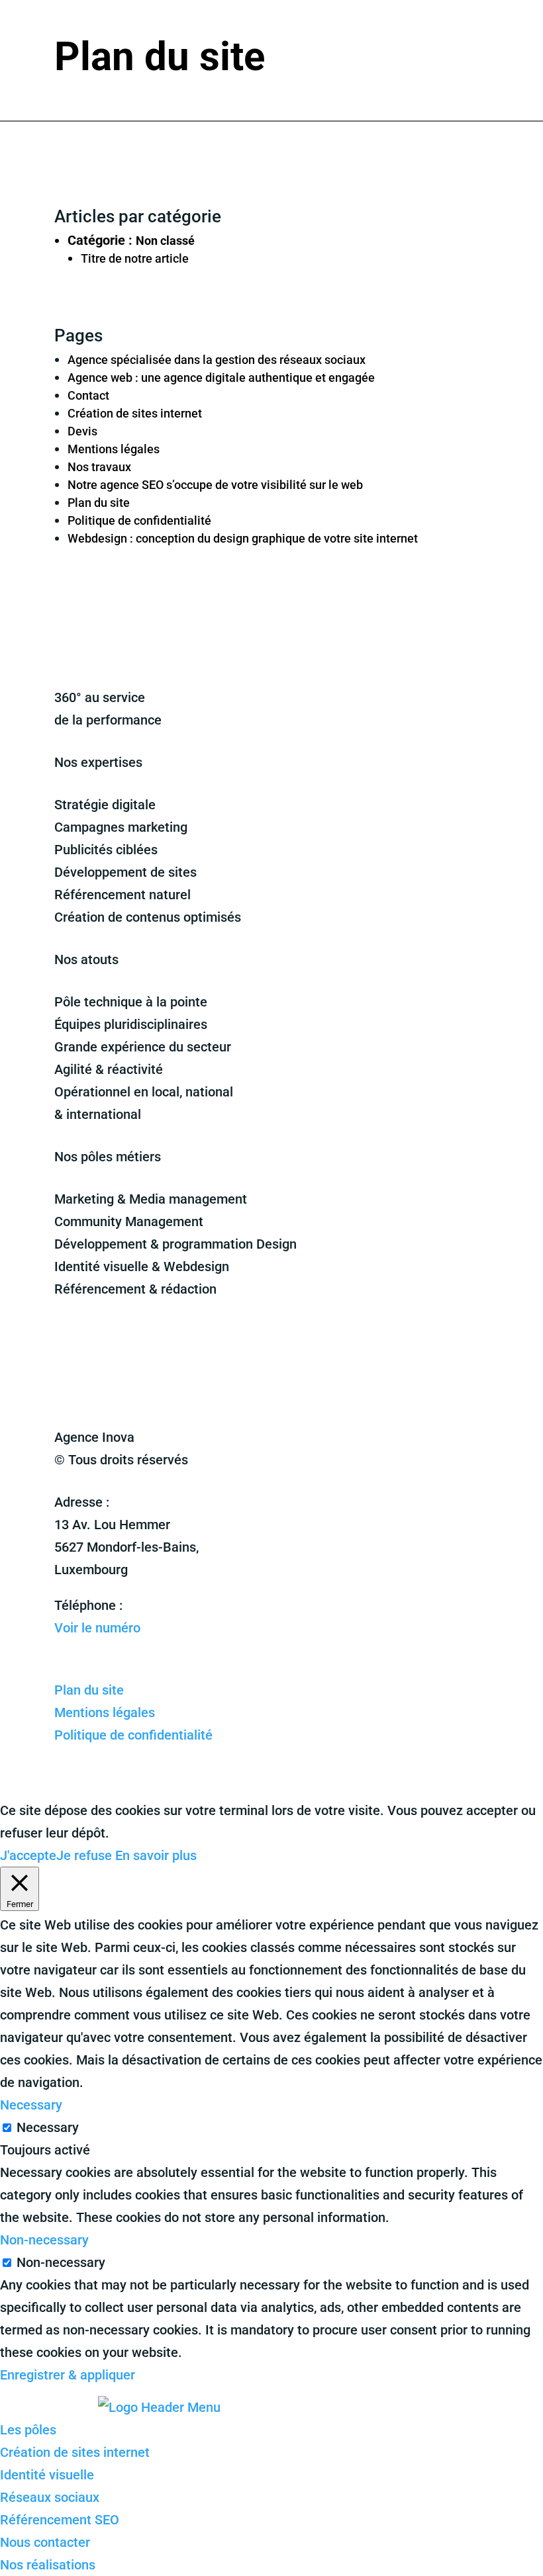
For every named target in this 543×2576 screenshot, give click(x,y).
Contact (88, 395)
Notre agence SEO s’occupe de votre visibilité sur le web (215, 485)
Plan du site (99, 503)
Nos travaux (99, 467)
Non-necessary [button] (44, 2240)
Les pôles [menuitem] (28, 2430)
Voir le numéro (97, 1628)
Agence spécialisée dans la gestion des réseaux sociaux (217, 360)
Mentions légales (114, 449)
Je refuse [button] (84, 1855)
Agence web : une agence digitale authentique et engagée (221, 378)
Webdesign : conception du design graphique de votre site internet (243, 538)
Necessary (48, 2127)
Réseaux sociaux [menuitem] (50, 2497)
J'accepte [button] (28, 1855)
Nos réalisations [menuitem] (48, 2565)
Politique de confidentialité (139, 520)
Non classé (165, 241)
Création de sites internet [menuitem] (75, 2452)
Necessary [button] (31, 2105)
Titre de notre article (135, 258)
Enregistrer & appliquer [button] (68, 2375)
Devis (82, 431)
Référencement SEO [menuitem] (60, 2520)
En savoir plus (156, 1855)
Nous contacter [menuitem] (45, 2542)
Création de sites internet (135, 413)
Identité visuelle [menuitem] (47, 2475)
